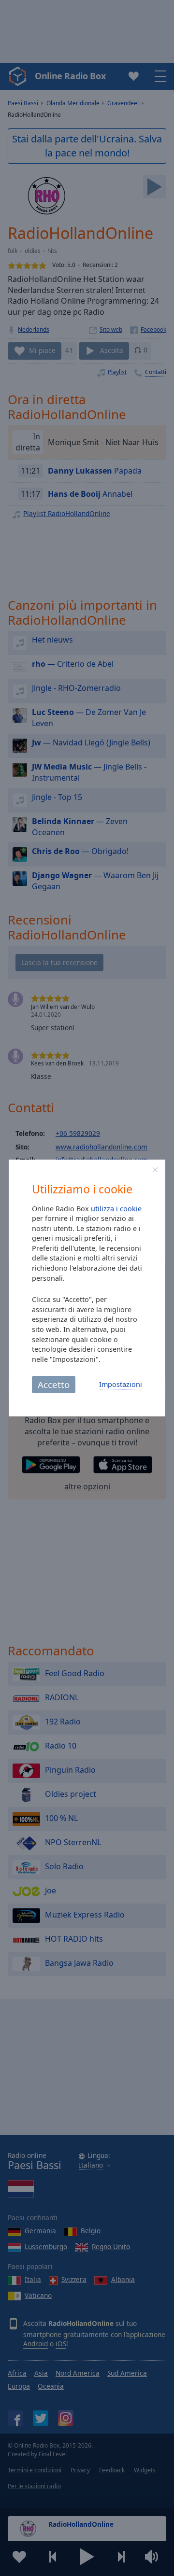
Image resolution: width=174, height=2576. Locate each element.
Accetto (54, 1384)
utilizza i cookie (116, 1209)
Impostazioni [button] (121, 1384)
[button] (155, 1170)
